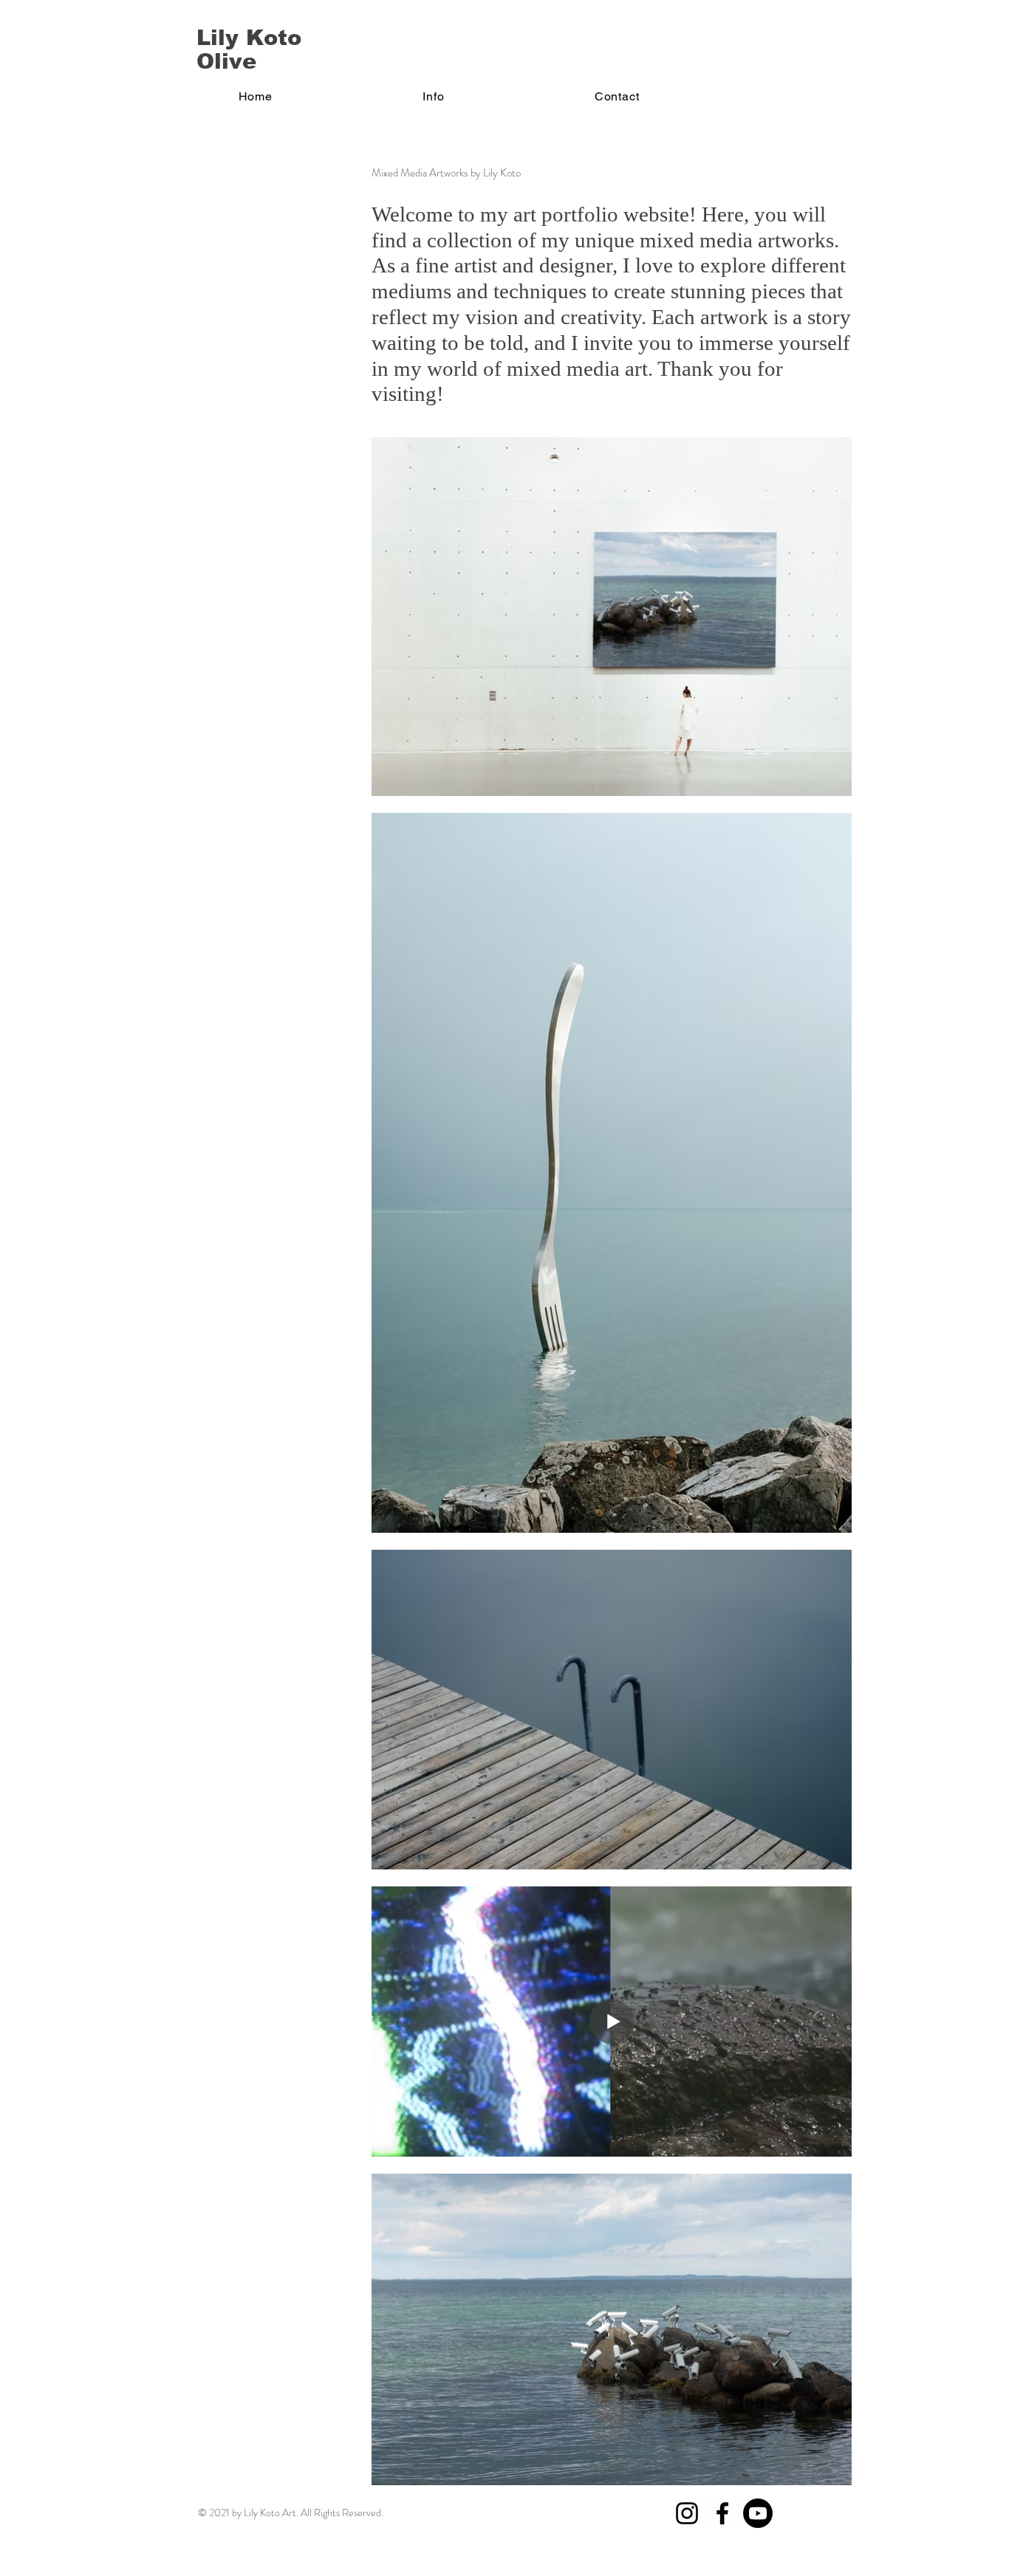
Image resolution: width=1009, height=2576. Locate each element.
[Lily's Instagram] (687, 2513)
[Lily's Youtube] (758, 2513)
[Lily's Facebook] (722, 2513)
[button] (434, 96)
